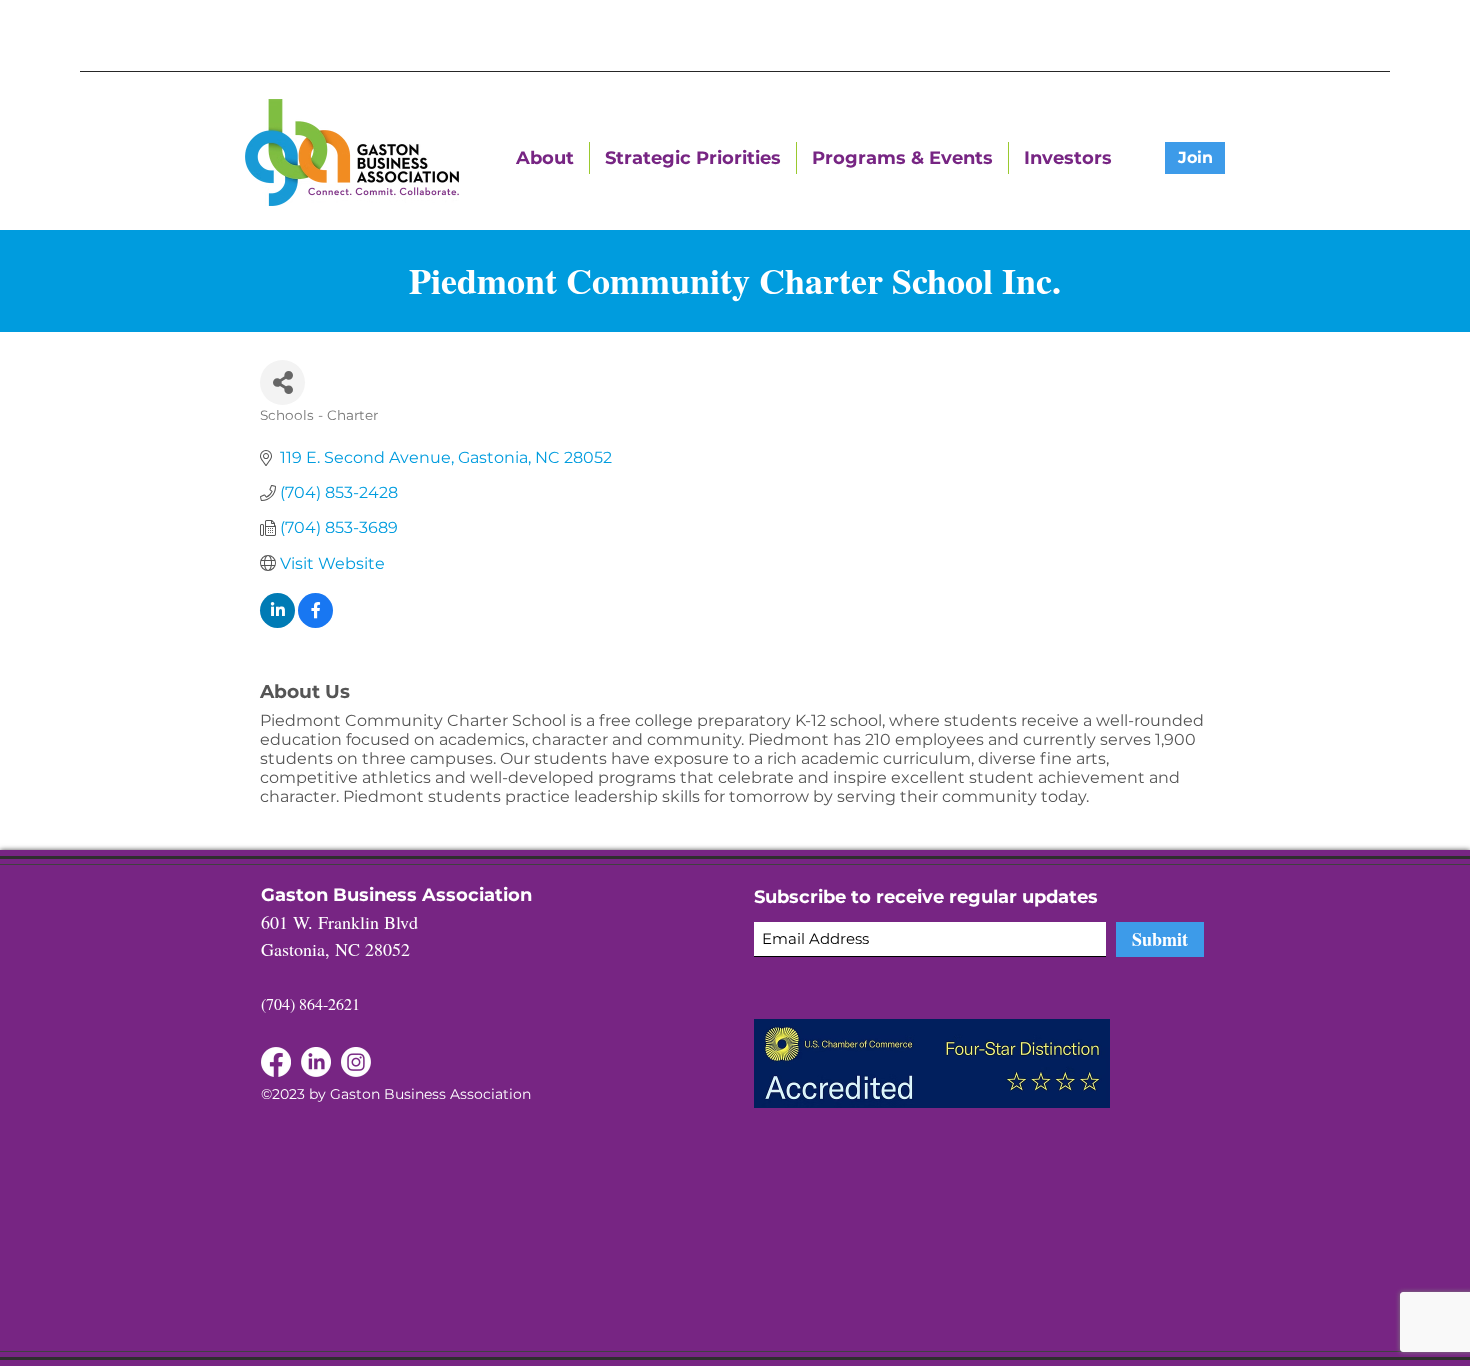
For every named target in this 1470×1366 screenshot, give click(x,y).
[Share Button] (282, 382)
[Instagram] (356, 1062)
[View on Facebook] (315, 622)
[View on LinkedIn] (277, 622)
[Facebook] (316, 1062)
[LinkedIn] (276, 1062)
